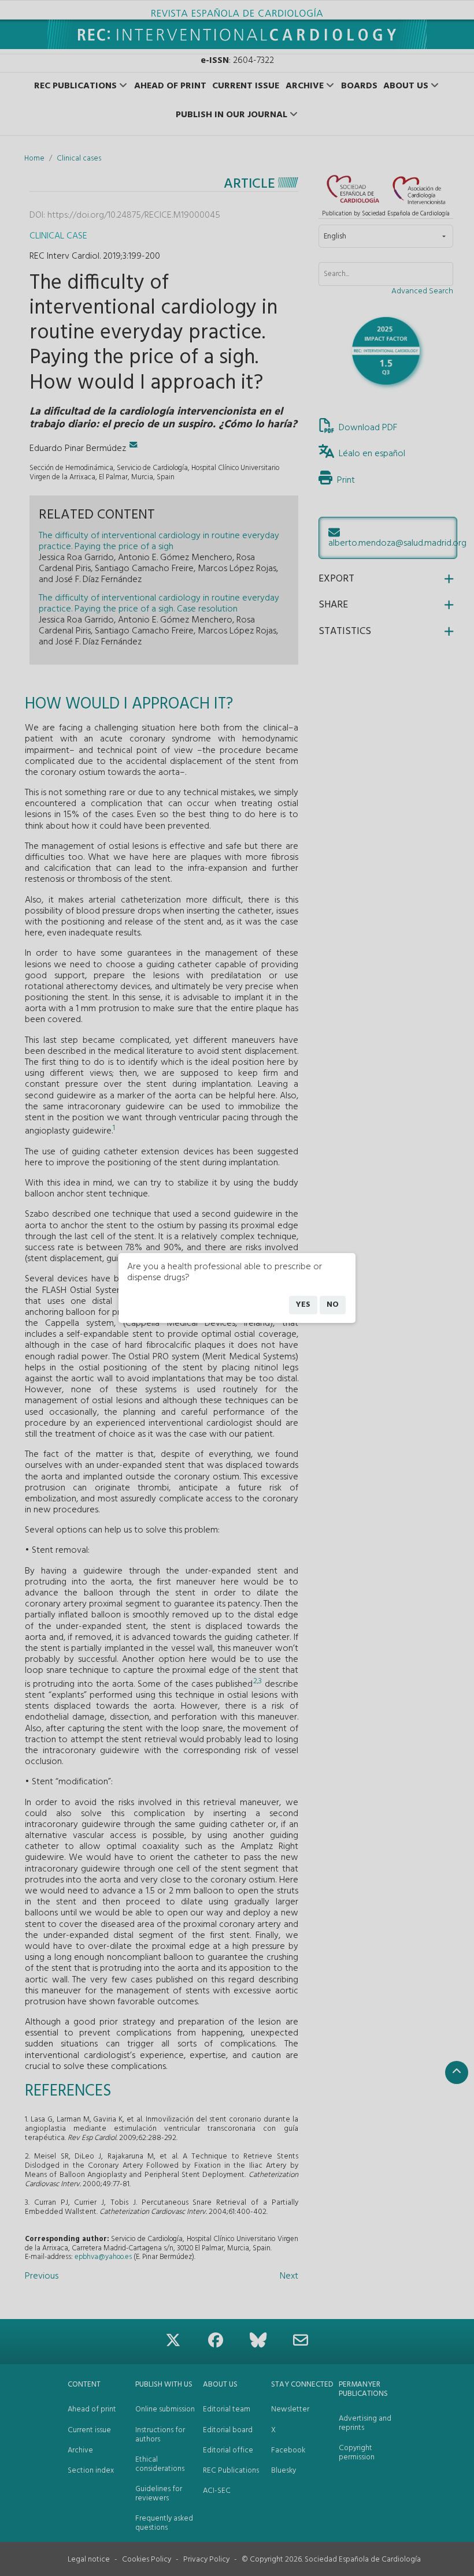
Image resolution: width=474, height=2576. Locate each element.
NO (333, 1305)
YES (303, 1305)
